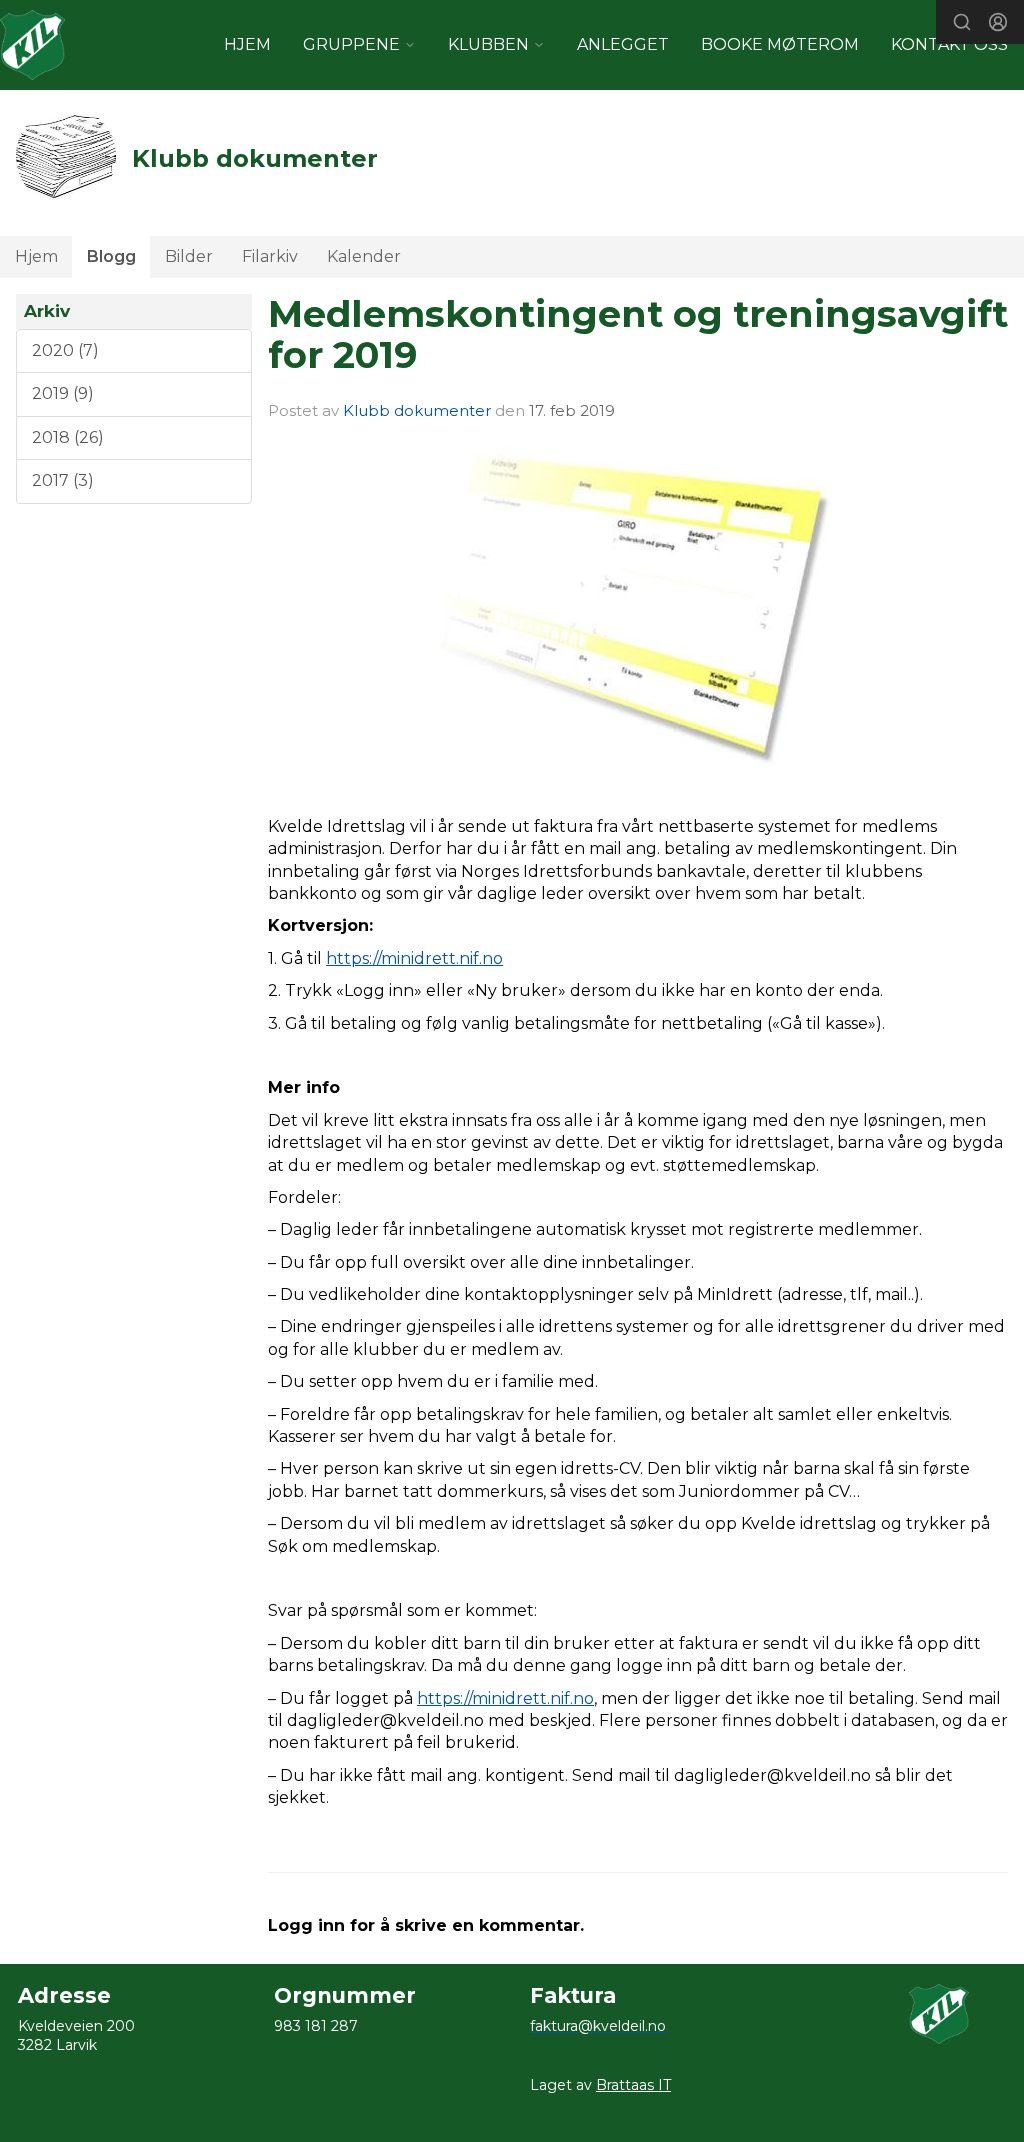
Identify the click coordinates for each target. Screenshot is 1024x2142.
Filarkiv (270, 256)
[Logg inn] (998, 22)
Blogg (111, 256)
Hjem (36, 256)
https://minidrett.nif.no (414, 958)
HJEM (247, 44)
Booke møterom (780, 44)
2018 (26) (68, 437)
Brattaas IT (633, 2085)
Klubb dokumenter (417, 410)
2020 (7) (65, 350)
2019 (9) (63, 393)
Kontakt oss (949, 44)
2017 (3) (63, 480)
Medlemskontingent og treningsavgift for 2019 (638, 334)
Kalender (364, 256)
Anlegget (623, 44)
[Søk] (962, 22)
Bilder (189, 256)
